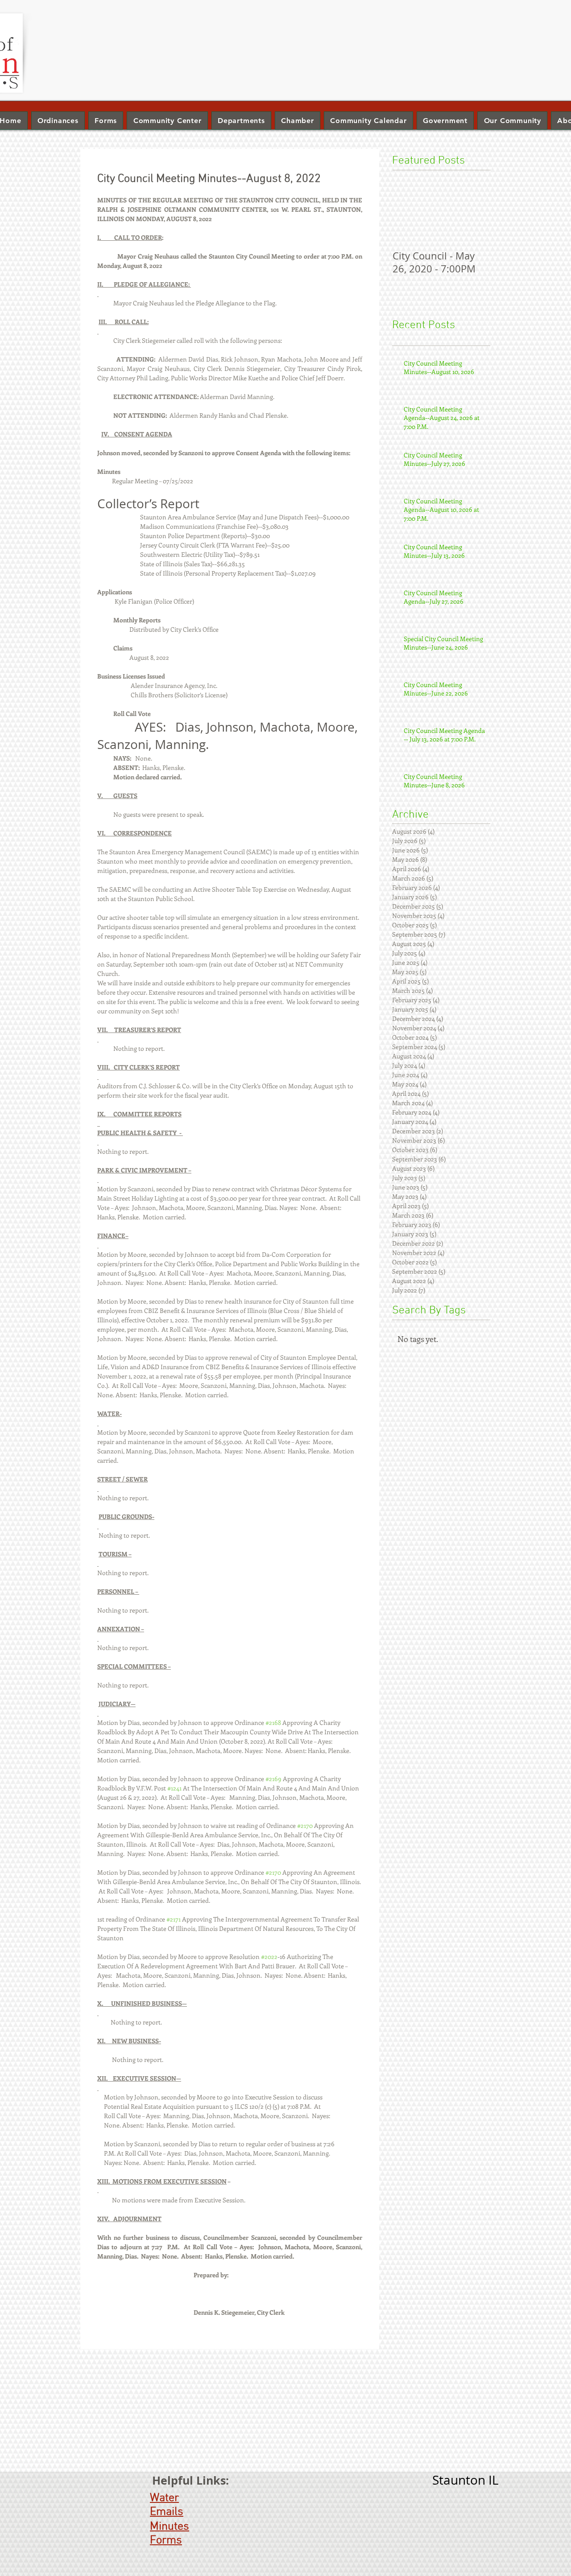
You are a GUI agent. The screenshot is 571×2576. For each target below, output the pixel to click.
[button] (241, 121)
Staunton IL (465, 2480)
